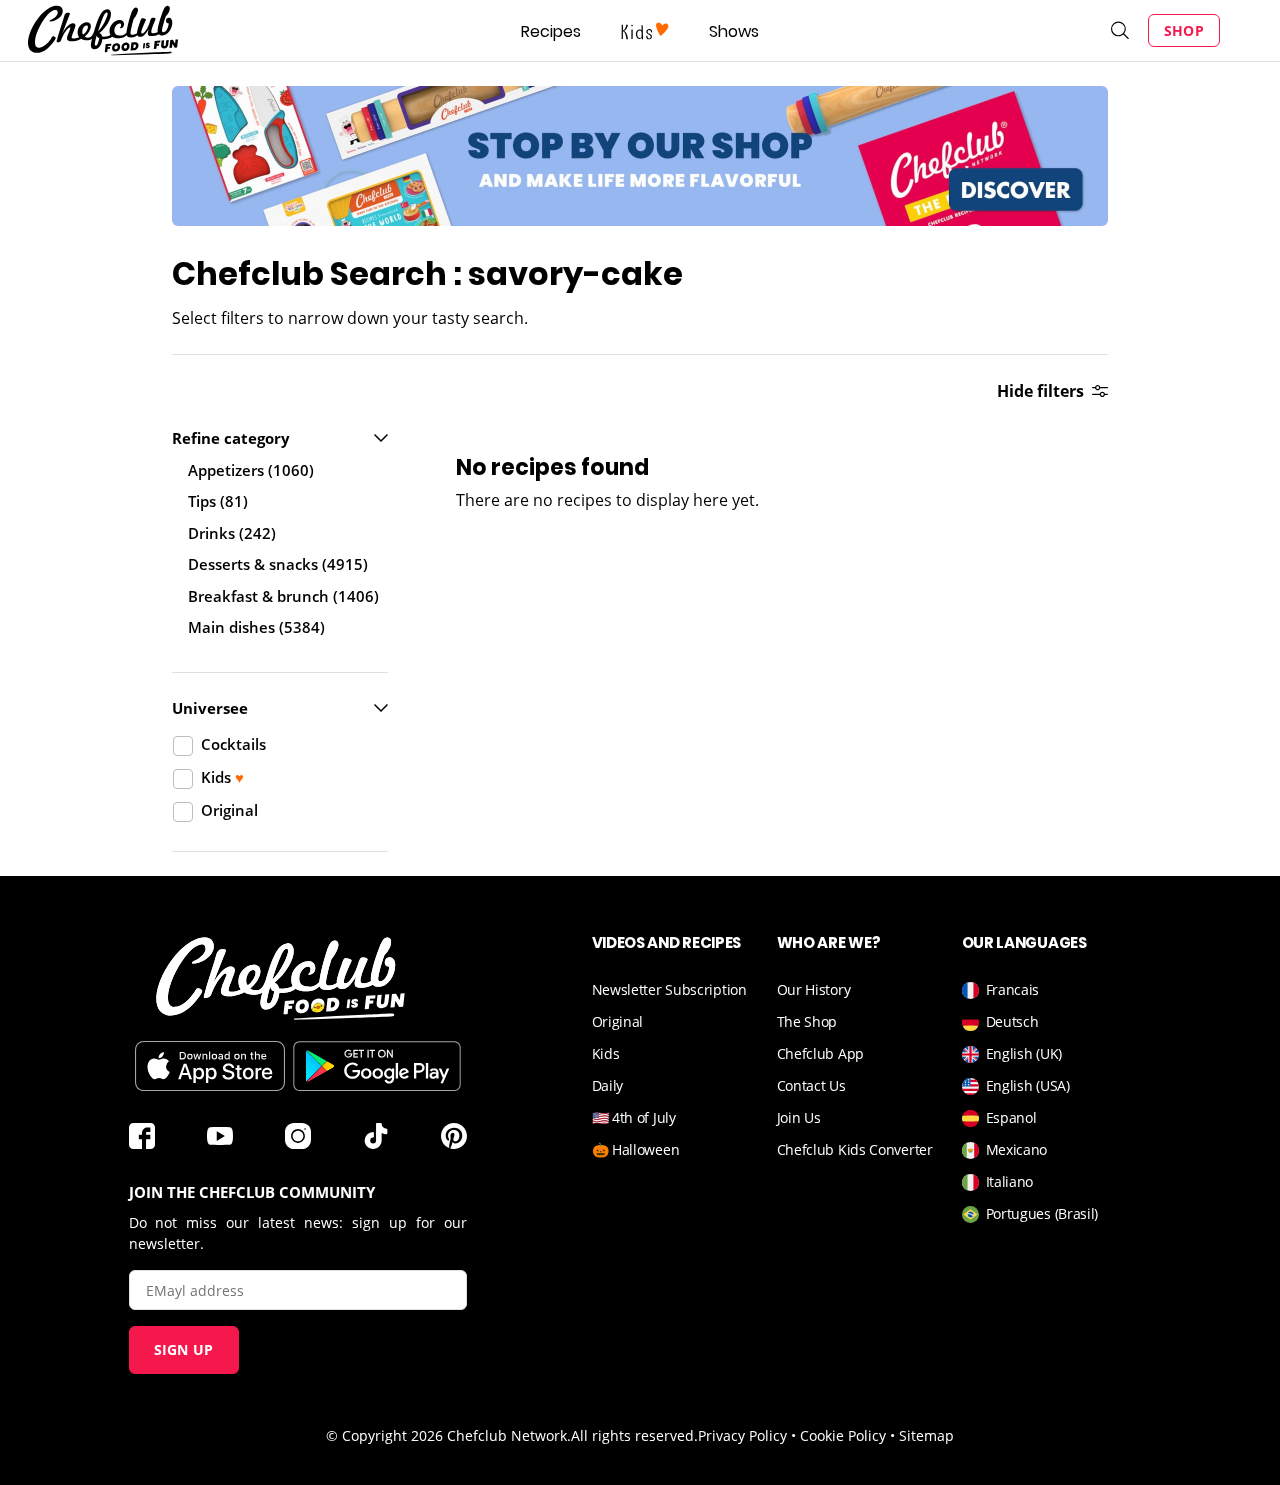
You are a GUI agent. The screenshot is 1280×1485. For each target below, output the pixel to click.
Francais (1013, 989)
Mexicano (1017, 1149)
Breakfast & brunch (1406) (283, 596)
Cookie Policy (843, 1435)
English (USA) (1028, 1085)
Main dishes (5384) (256, 627)
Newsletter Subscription (669, 989)
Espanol (1011, 1117)
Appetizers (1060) (251, 470)
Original (618, 1021)
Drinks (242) (232, 533)
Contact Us (811, 1085)
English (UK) (1024, 1053)
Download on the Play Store (377, 1066)
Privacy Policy (742, 1435)
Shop (1184, 30)
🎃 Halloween (636, 1149)
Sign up (184, 1349)
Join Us (799, 1117)
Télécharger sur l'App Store (210, 1066)
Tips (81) (218, 501)
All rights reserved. (634, 1435)
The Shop (807, 1021)
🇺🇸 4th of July (634, 1117)
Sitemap (926, 1435)
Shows (734, 31)
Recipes (551, 31)
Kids (606, 1053)
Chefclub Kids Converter (855, 1149)
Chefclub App (820, 1053)
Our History (814, 989)
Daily (608, 1085)
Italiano (1010, 1181)
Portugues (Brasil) (1042, 1213)
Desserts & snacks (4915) (278, 564)
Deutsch (1012, 1021)
